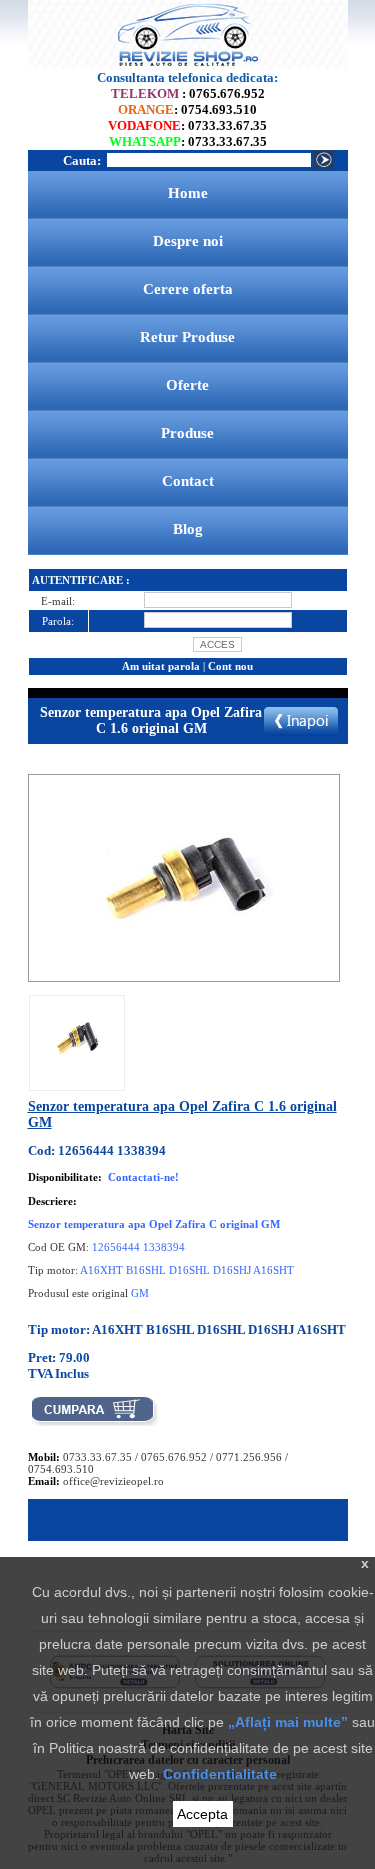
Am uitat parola (161, 666)
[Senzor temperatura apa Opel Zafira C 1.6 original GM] (77, 1074)
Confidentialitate (220, 1774)
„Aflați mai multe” (288, 1722)
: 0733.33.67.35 (187, 125)
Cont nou (230, 666)
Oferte (187, 385)
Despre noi (188, 241)
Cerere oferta (188, 289)
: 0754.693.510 (187, 109)
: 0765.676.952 (188, 93)
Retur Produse (187, 337)
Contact (188, 481)
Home (188, 193)
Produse (187, 433)
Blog (188, 529)
